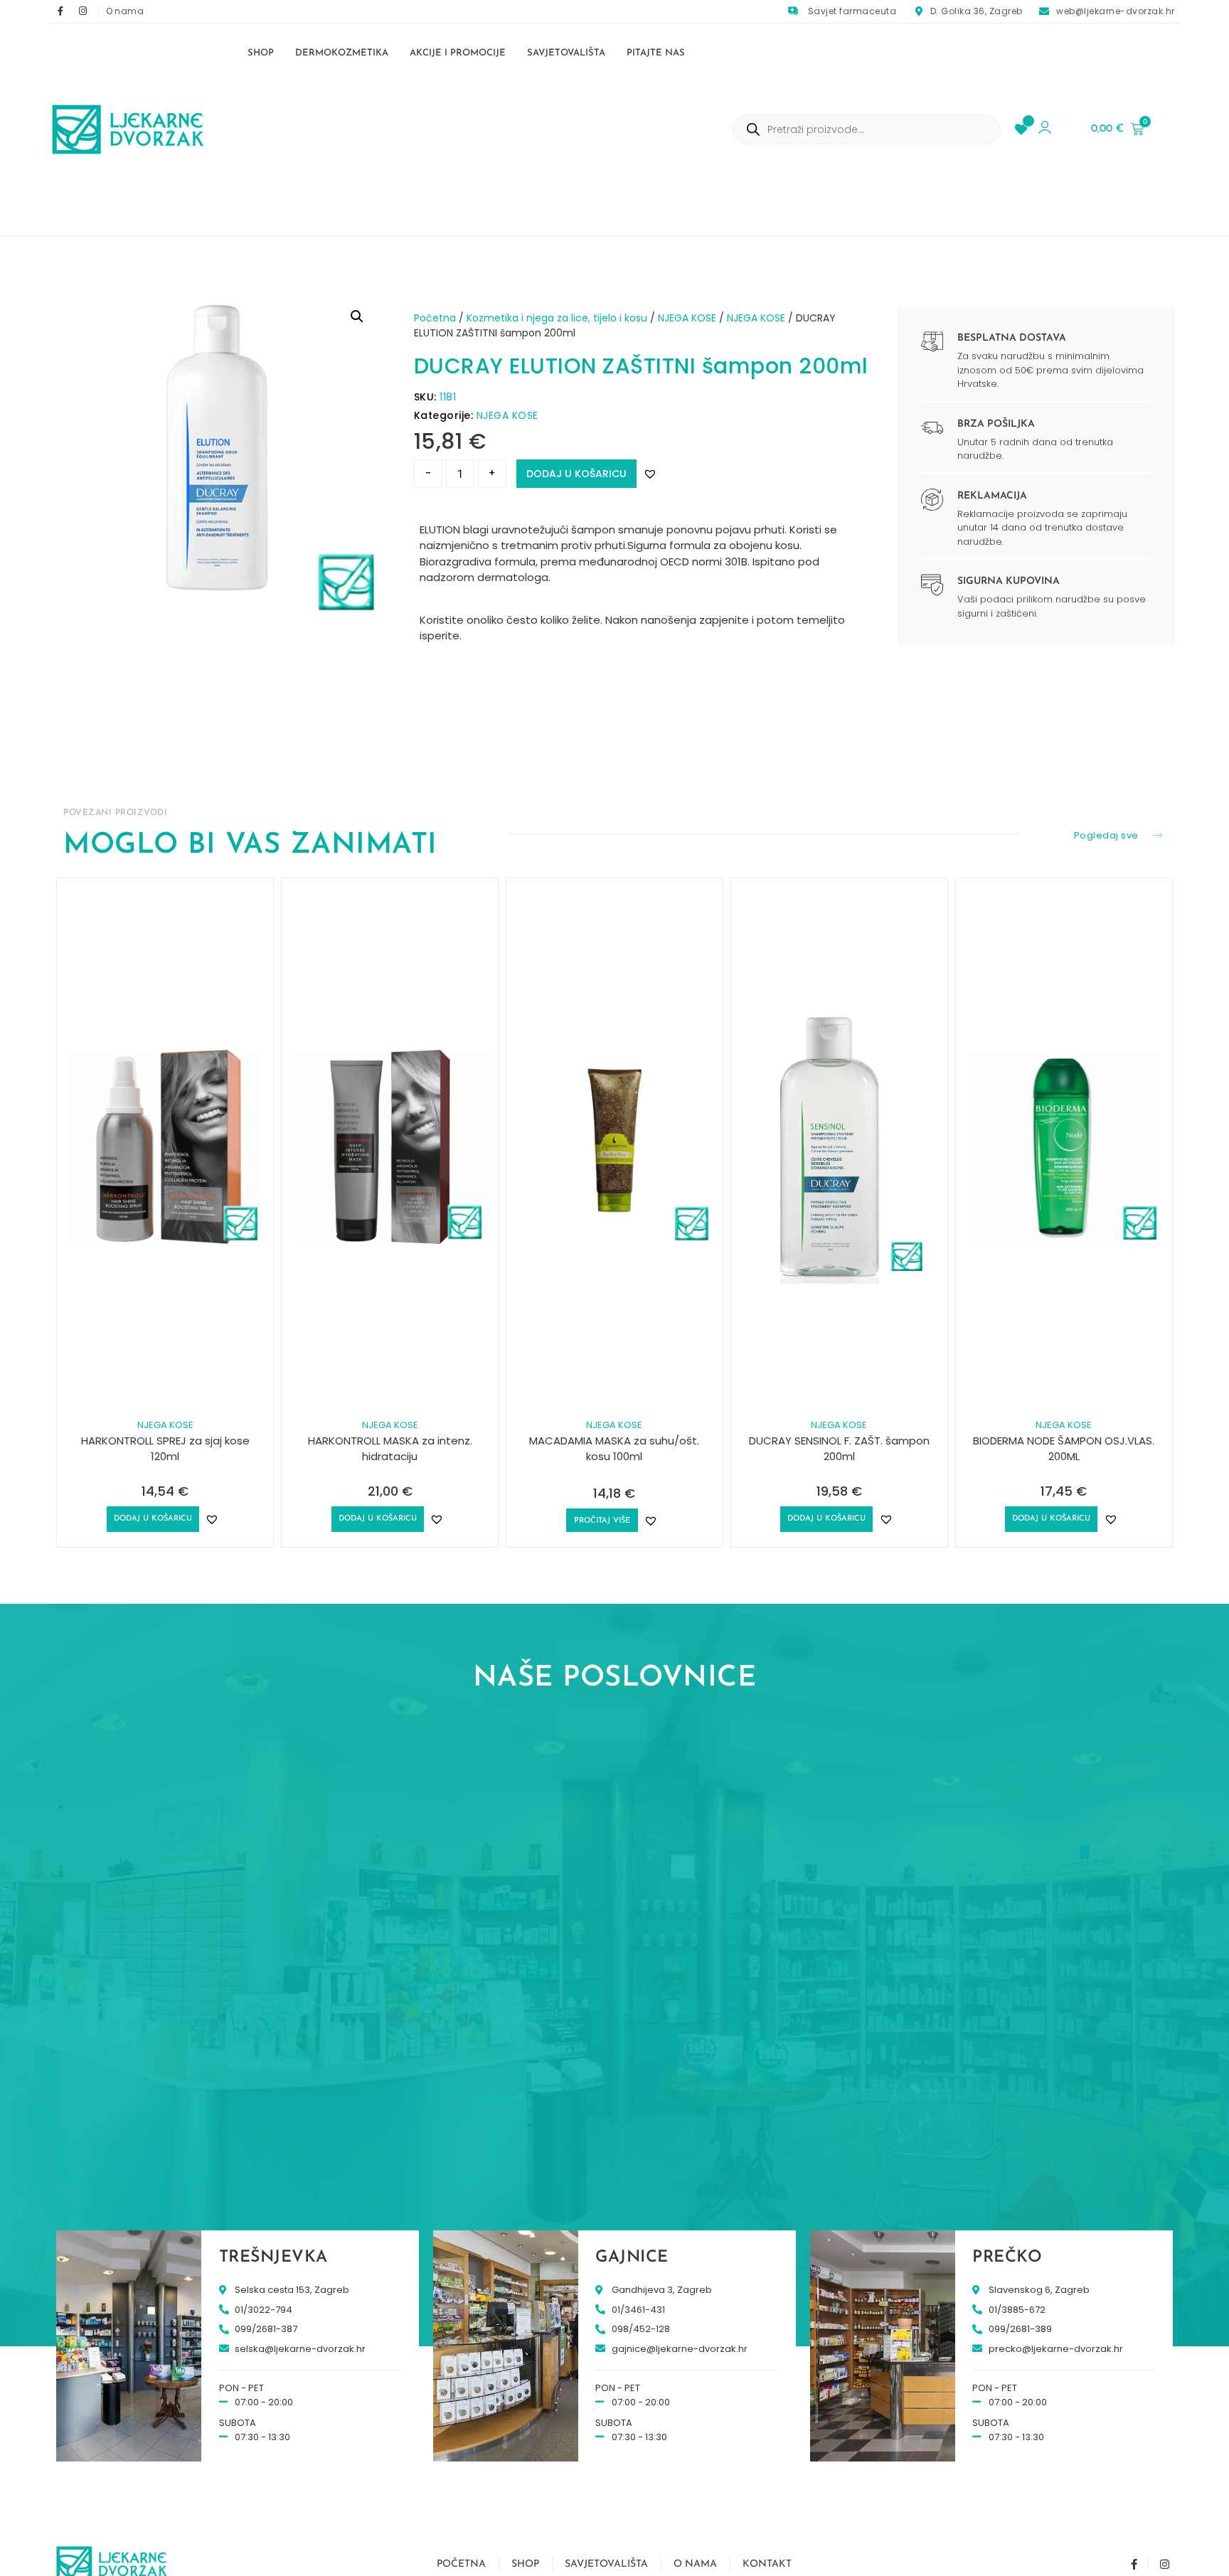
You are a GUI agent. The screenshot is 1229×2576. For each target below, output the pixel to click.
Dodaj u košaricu (576, 474)
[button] (357, 316)
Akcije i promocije (458, 53)
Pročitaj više (602, 1521)
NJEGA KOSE (687, 318)
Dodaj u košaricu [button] (153, 1519)
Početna (435, 318)
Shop (261, 53)
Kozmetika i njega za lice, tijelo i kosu (557, 318)
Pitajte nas (656, 53)
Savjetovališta (566, 53)
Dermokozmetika (342, 53)
